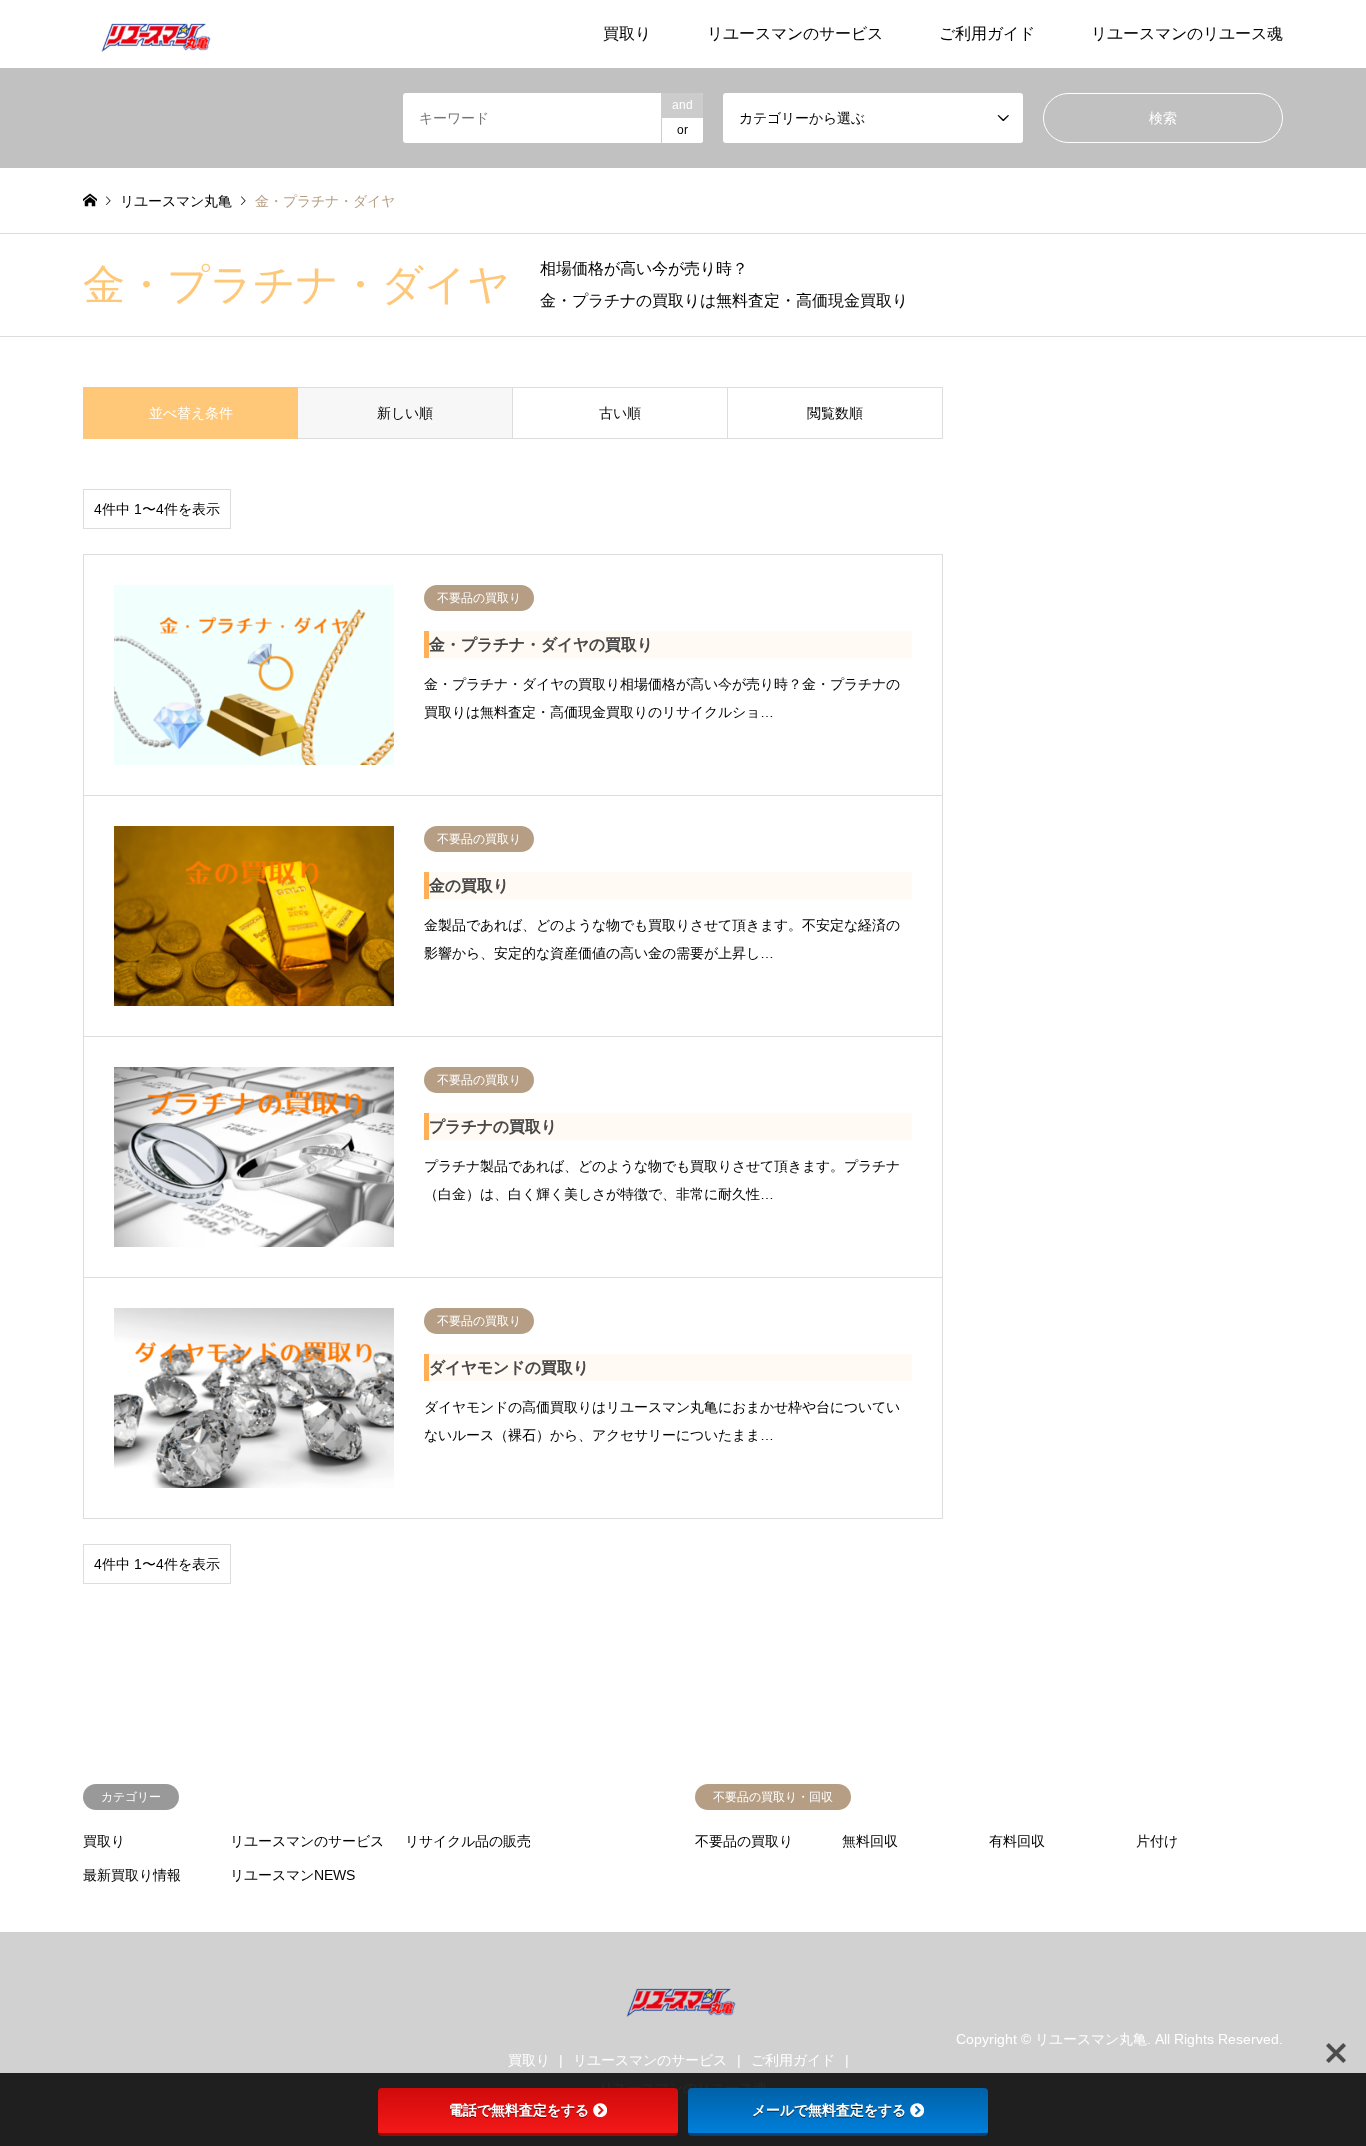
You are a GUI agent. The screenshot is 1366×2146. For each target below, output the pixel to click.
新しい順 (405, 413)
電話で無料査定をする (519, 2110)
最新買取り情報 (132, 1875)
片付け (1157, 1841)
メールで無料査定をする (829, 2110)
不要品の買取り (744, 1841)
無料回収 (870, 1841)
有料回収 (1017, 1841)
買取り (627, 33)
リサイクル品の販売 (468, 1841)
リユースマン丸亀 (1091, 2039)
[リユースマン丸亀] (158, 34)
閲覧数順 (835, 413)
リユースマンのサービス (795, 33)
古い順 (620, 413)
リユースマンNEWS (292, 1875)
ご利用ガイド (987, 33)
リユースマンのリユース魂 (1187, 33)
